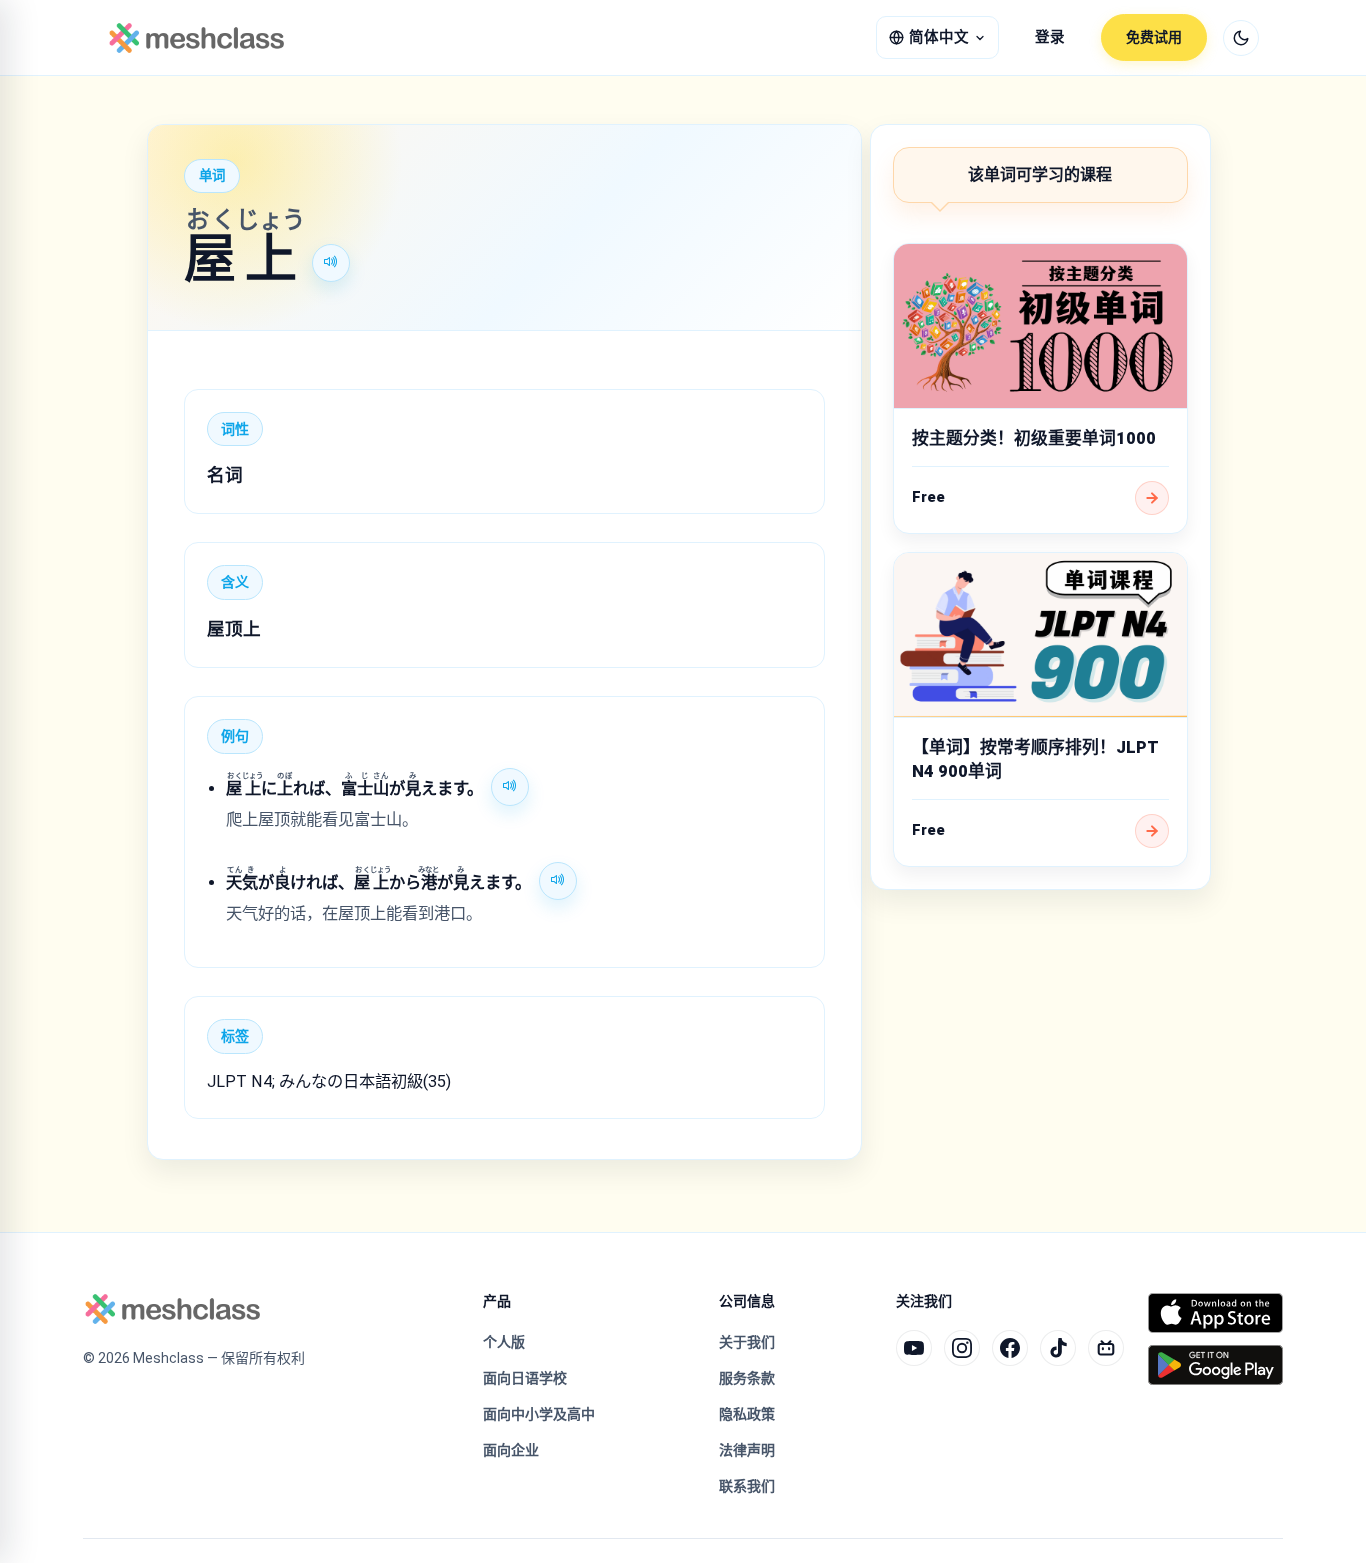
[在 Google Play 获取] (1215, 1365)
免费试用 (1154, 37)
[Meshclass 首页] (196, 38)
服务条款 (747, 1378)
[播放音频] (331, 263)
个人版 (504, 1342)
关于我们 (747, 1342)
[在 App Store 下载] (1215, 1313)
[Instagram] (962, 1348)
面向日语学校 (525, 1378)
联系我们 (747, 1486)
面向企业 (511, 1450)
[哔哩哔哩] (1106, 1348)
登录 (1050, 37)
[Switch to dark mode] (1241, 38)
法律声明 (747, 1450)
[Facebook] (1010, 1348)
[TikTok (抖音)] (1058, 1348)
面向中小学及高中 (539, 1414)
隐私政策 (747, 1414)
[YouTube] (914, 1348)
